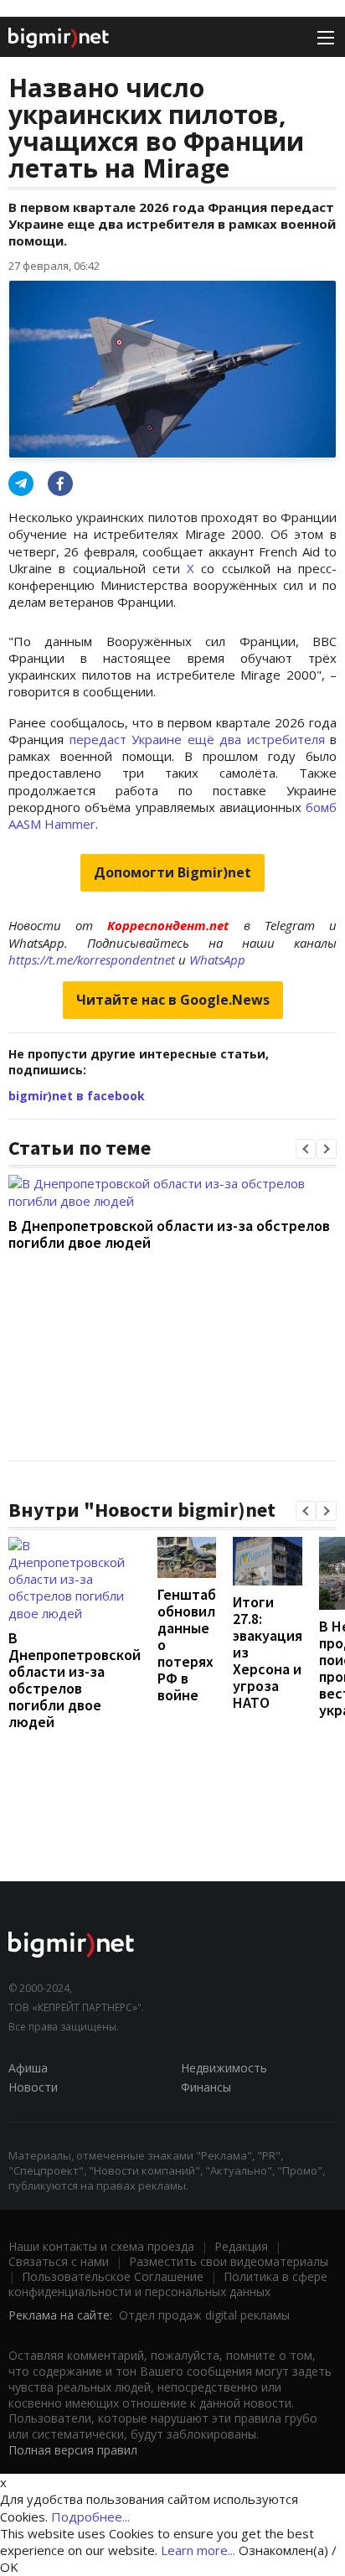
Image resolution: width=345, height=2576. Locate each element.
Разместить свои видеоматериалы (229, 2261)
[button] (306, 1149)
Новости (33, 2087)
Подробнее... (90, 2517)
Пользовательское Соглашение (113, 2276)
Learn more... (198, 2550)
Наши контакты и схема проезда (101, 2246)
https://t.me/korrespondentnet (92, 960)
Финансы (206, 2087)
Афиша (28, 2068)
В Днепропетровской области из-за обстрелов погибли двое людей (169, 1234)
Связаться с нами (59, 2261)
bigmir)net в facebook (77, 1096)
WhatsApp (217, 960)
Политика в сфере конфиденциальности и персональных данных (168, 2284)
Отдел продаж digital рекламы (204, 2315)
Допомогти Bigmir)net (172, 872)
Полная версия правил (73, 2450)
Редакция (241, 2246)
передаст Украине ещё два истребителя (197, 739)
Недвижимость (224, 2068)
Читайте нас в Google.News (173, 1000)
